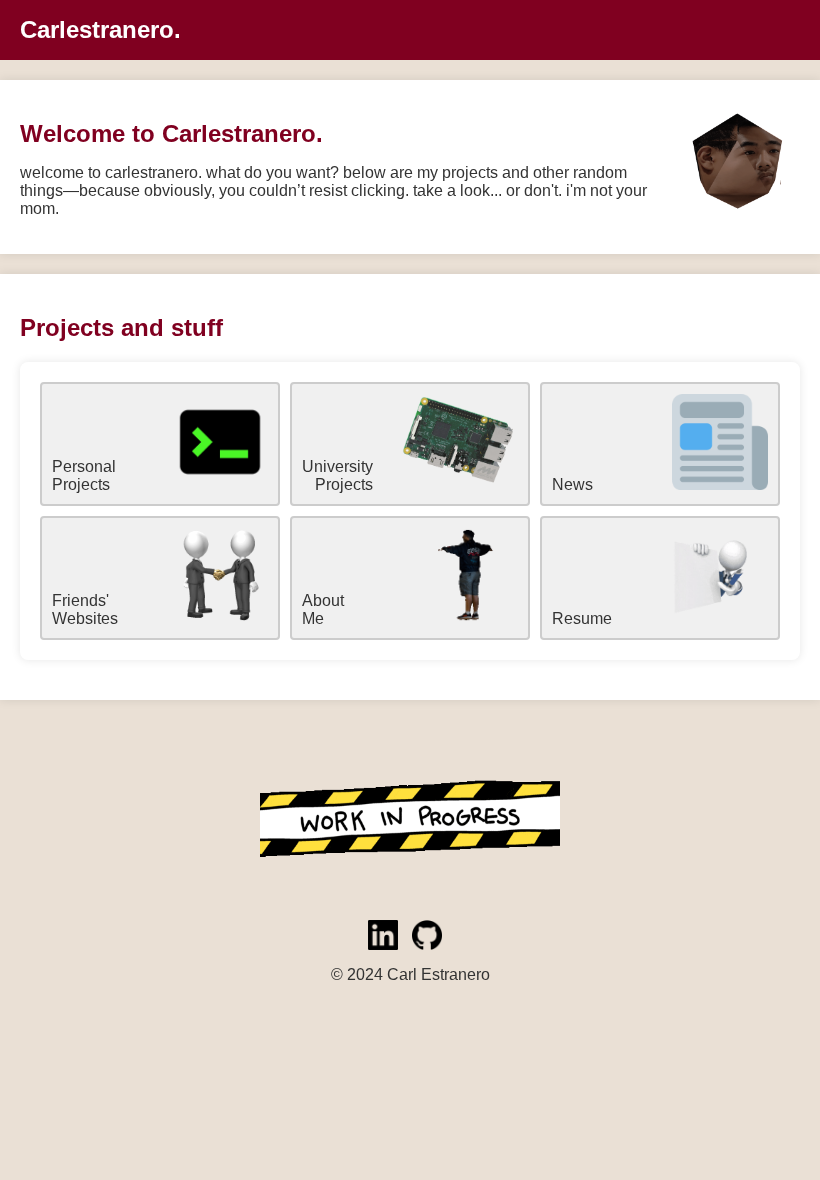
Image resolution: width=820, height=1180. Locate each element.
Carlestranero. (100, 29)
